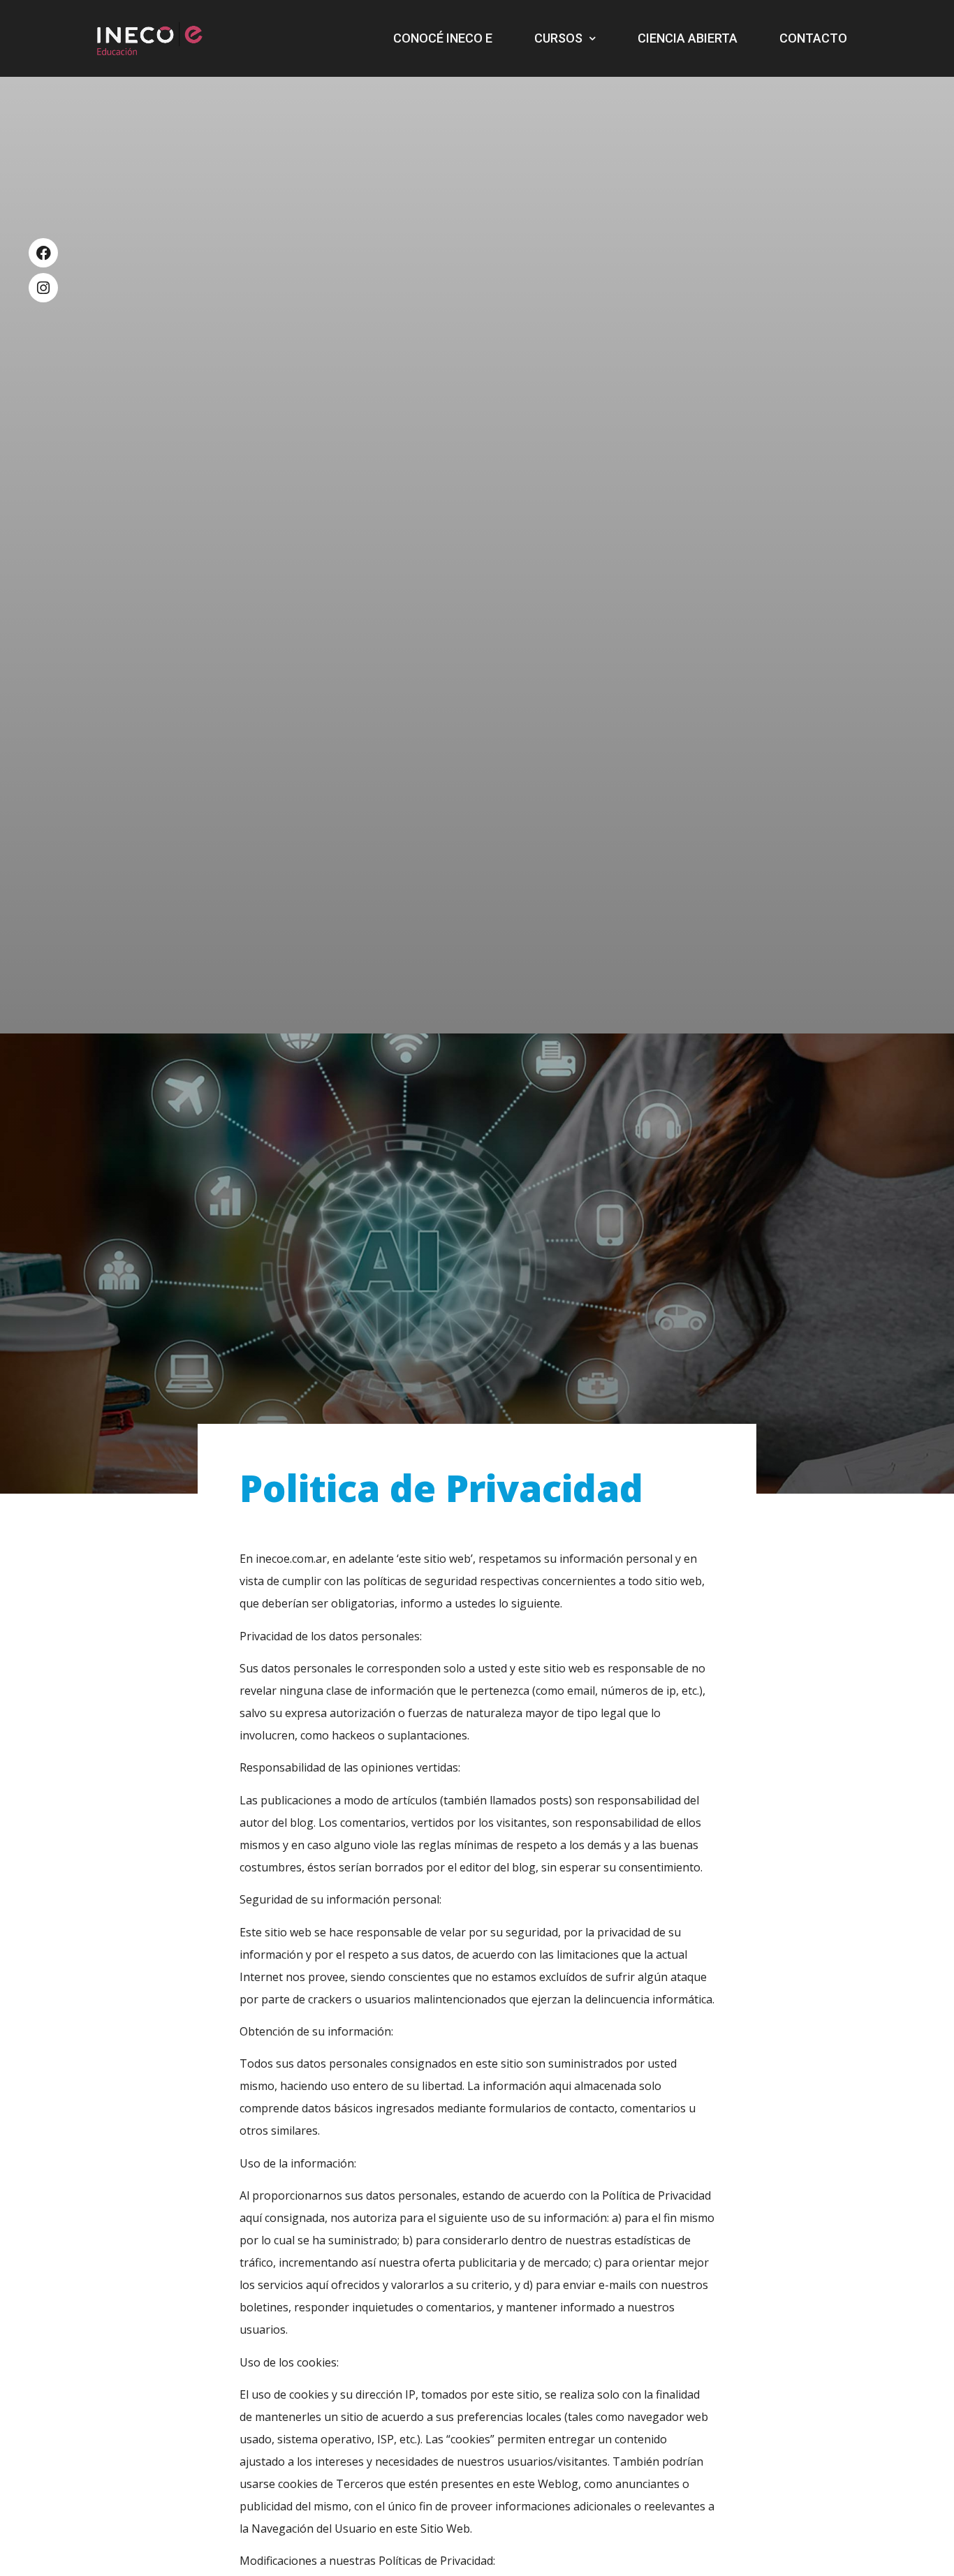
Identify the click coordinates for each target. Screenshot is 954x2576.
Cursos (558, 38)
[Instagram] (43, 288)
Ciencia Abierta (688, 38)
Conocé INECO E (443, 38)
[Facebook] (43, 253)
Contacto (813, 38)
